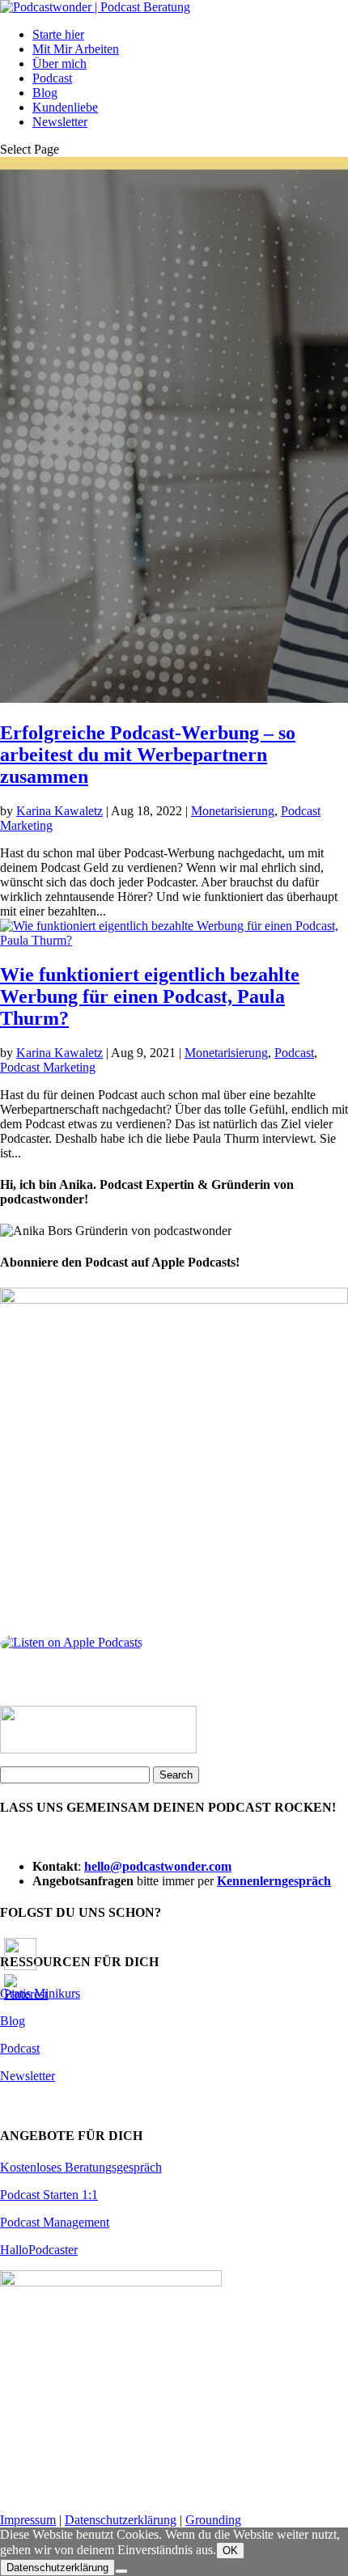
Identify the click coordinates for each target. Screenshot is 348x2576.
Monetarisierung (233, 811)
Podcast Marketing (48, 1067)
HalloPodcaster (39, 2250)
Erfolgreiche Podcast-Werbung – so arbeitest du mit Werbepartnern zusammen (148, 755)
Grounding (213, 2520)
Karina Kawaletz (59, 811)
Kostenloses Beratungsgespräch (81, 2167)
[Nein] (121, 2571)
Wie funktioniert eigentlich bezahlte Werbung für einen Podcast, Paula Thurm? (150, 996)
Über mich (59, 63)
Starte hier (58, 34)
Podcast (52, 78)
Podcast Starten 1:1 (49, 2195)
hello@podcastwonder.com (158, 1866)
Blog (45, 93)
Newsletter (60, 122)
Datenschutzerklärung (121, 2520)
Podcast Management (55, 2222)
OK (230, 2551)
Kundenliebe (65, 107)
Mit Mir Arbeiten (76, 49)
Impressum (28, 2520)
